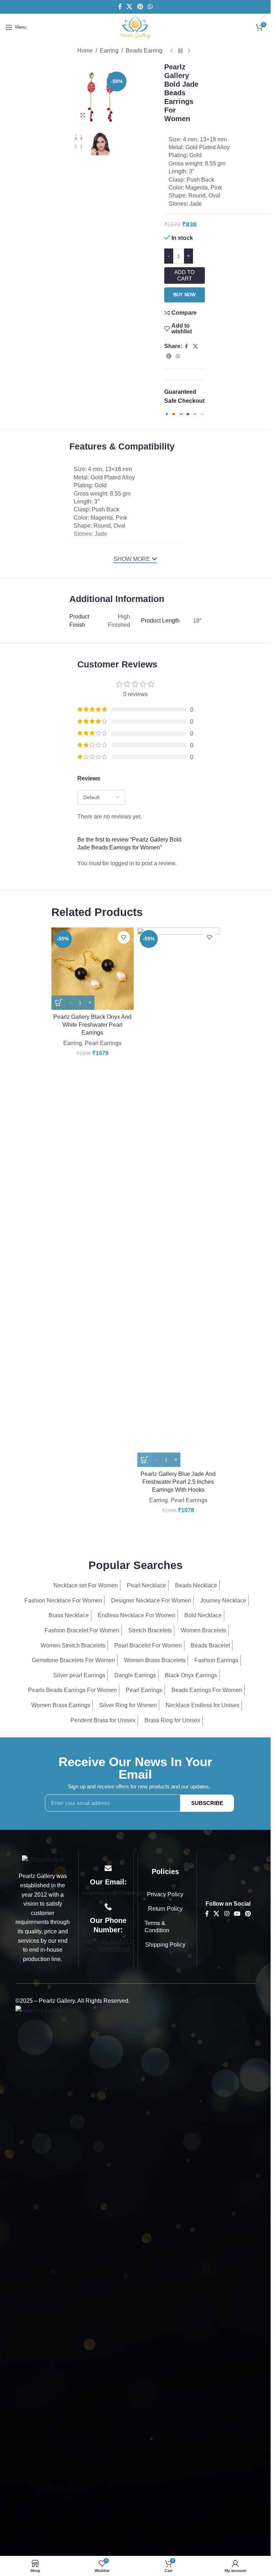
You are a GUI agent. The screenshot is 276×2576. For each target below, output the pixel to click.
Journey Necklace (223, 1601)
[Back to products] (180, 51)
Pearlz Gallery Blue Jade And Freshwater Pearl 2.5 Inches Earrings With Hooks (178, 1482)
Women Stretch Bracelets (73, 1645)
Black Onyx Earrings (191, 1675)
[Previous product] (172, 51)
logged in (122, 863)
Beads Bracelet (210, 1645)
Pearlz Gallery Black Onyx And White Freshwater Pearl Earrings (92, 1025)
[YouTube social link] (237, 1914)
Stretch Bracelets (150, 1630)
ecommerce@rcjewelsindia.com (123, 1893)
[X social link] (130, 7)
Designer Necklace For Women (151, 1601)
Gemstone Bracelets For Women (73, 1660)
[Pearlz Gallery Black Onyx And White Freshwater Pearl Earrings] (93, 969)
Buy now (184, 295)
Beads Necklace (196, 1585)
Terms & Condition (157, 1927)
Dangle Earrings (135, 1675)
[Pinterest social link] (140, 7)
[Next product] (189, 51)
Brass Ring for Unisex (172, 1720)
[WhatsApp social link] (150, 7)
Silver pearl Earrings (79, 1675)
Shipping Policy (165, 1945)
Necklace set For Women (86, 1585)
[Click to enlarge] (83, 115)
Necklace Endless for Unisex (203, 1705)
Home (85, 51)
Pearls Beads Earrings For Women (72, 1690)
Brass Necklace (69, 1615)
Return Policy (165, 1909)
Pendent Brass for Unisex (103, 1720)
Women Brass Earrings (61, 1705)
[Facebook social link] (120, 7)
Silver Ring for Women (128, 1705)
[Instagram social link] (227, 1914)
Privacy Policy (165, 1894)
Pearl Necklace (146, 1585)
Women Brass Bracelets (155, 1660)
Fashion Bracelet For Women (82, 1630)
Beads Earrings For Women (207, 1690)
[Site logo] (135, 27)
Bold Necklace (203, 1615)
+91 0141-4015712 (108, 1942)
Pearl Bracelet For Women (148, 1645)
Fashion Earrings (216, 1660)
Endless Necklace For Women (137, 1615)
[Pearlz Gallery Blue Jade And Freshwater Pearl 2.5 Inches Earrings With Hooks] (178, 1197)
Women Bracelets (203, 1630)
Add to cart (185, 275)
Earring (109, 51)
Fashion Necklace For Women (63, 1601)
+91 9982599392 (108, 1950)
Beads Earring (144, 51)
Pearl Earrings (103, 1043)
